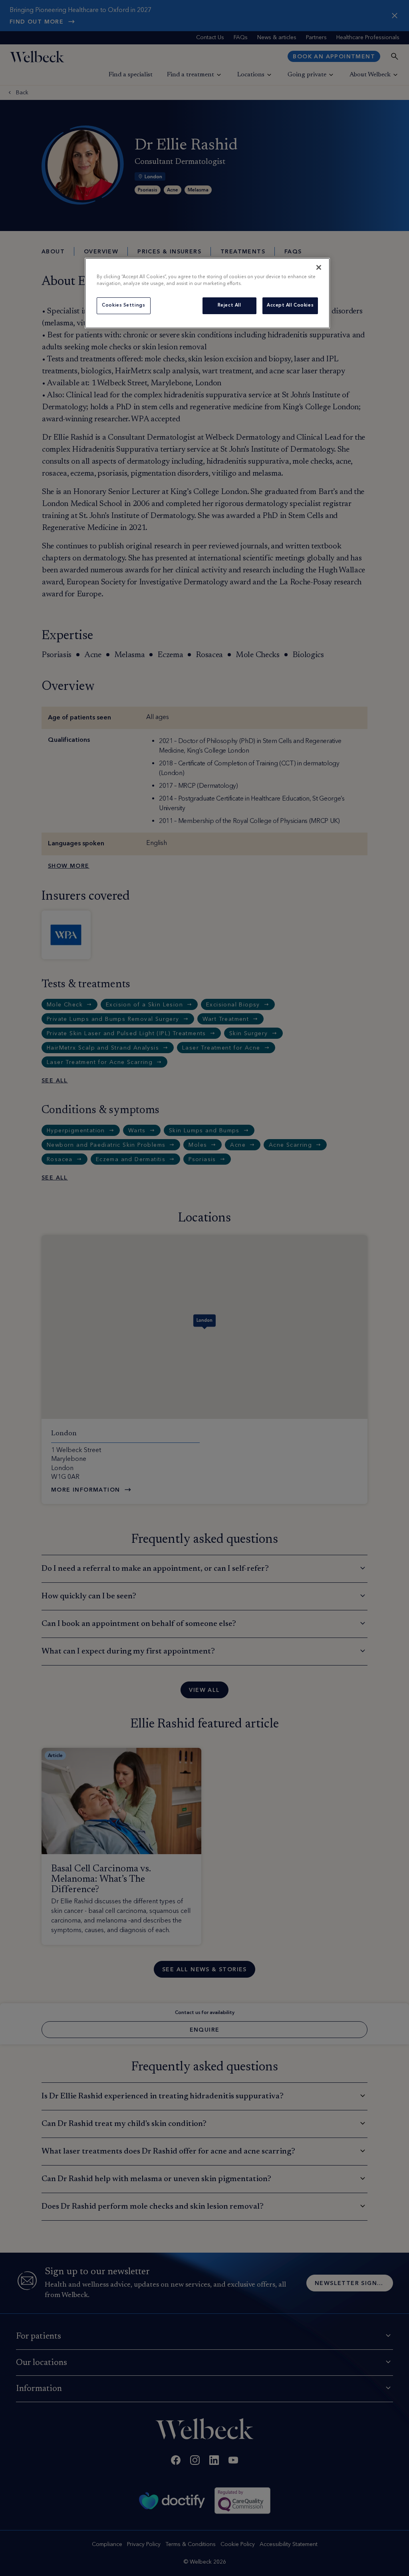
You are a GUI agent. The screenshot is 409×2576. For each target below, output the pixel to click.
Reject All (229, 305)
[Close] (319, 267)
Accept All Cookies (290, 305)
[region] (207, 293)
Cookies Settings (123, 305)
